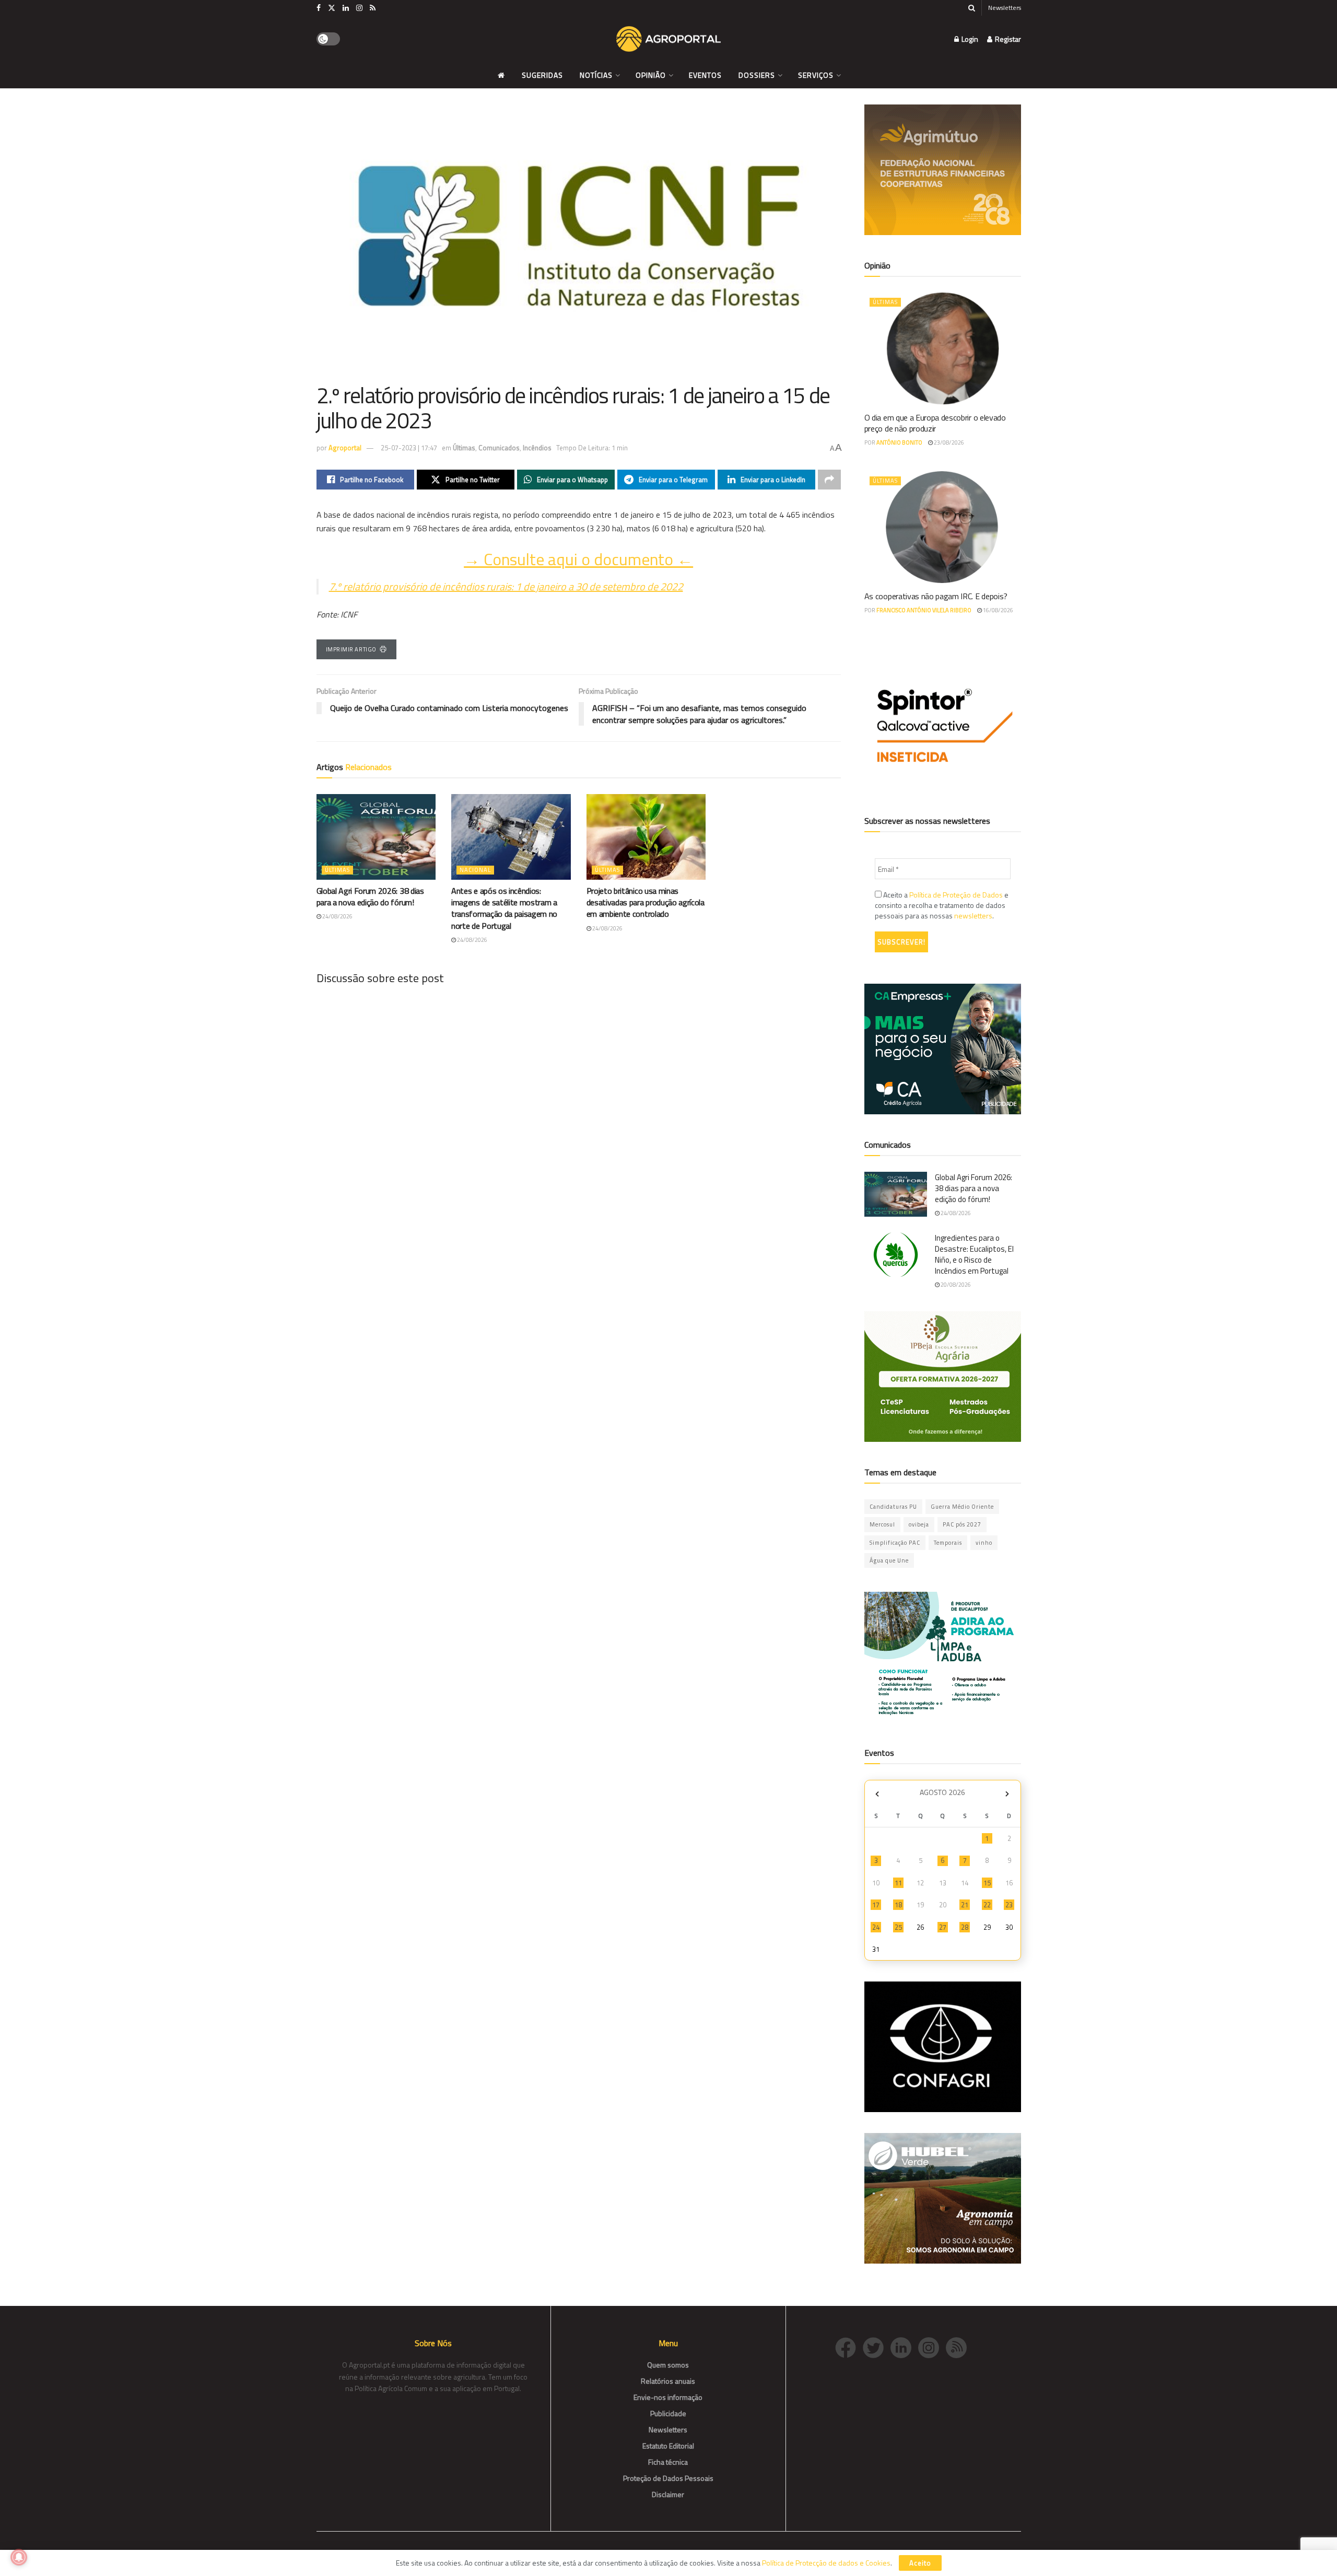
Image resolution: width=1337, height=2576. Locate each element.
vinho (984, 1543)
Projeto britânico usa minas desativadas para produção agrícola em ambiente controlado (646, 902)
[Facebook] (849, 2346)
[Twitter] (877, 2346)
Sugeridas (542, 75)
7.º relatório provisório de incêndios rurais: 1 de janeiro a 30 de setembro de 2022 (506, 586)
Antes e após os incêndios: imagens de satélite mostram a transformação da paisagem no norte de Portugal (504, 908)
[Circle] (904, 2346)
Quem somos (668, 2365)
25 (898, 1927)
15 (987, 1883)
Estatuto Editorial (668, 2446)
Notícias (596, 75)
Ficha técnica (668, 2462)
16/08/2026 (998, 610)
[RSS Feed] (959, 2346)
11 (898, 1883)
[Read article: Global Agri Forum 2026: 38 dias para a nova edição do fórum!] (376, 837)
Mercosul (882, 1524)
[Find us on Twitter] (332, 8)
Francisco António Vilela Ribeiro (924, 610)
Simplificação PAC (895, 1543)
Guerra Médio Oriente (962, 1507)
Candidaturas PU (893, 1507)
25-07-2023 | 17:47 (409, 448)
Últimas (464, 448)
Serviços (816, 75)
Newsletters (1005, 8)
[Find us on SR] (373, 8)
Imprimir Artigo (351, 649)
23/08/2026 (948, 442)
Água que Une (889, 1560)
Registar (1007, 39)
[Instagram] (932, 2346)
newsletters (973, 916)
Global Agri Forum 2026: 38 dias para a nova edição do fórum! (370, 896)
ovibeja (919, 1524)
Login (969, 39)
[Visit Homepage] (668, 39)
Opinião (651, 75)
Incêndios (537, 448)
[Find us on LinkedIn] (346, 8)
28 (965, 1927)
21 (965, 1905)
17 (876, 1905)
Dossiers (757, 75)
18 (898, 1905)
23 (1009, 1905)
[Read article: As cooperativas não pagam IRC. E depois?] (943, 527)
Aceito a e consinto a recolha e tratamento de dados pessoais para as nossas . (942, 905)
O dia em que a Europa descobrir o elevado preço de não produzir (935, 423)
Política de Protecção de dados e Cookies (826, 2563)
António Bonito (899, 442)
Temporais (948, 1543)
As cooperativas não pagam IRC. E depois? (936, 596)
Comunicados (499, 448)
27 (943, 1927)
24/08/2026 (337, 916)
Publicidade (668, 2413)
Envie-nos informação (668, 2397)
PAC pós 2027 (962, 1524)
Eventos (705, 75)
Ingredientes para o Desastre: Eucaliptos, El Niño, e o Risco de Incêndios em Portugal (974, 1254)
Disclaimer (668, 2494)
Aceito (920, 2563)
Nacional (475, 870)
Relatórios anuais (668, 2381)
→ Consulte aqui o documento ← (578, 559)
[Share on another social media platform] (829, 480)
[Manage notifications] (19, 2557)
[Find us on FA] (319, 8)
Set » (1007, 1794)
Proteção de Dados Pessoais (668, 2478)
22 (987, 1905)
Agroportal (345, 448)
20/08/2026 (955, 1285)
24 (876, 1927)
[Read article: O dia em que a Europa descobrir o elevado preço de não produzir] (943, 348)
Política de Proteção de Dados (956, 895)
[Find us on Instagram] (359, 8)
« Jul (877, 1794)
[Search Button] (972, 8)
